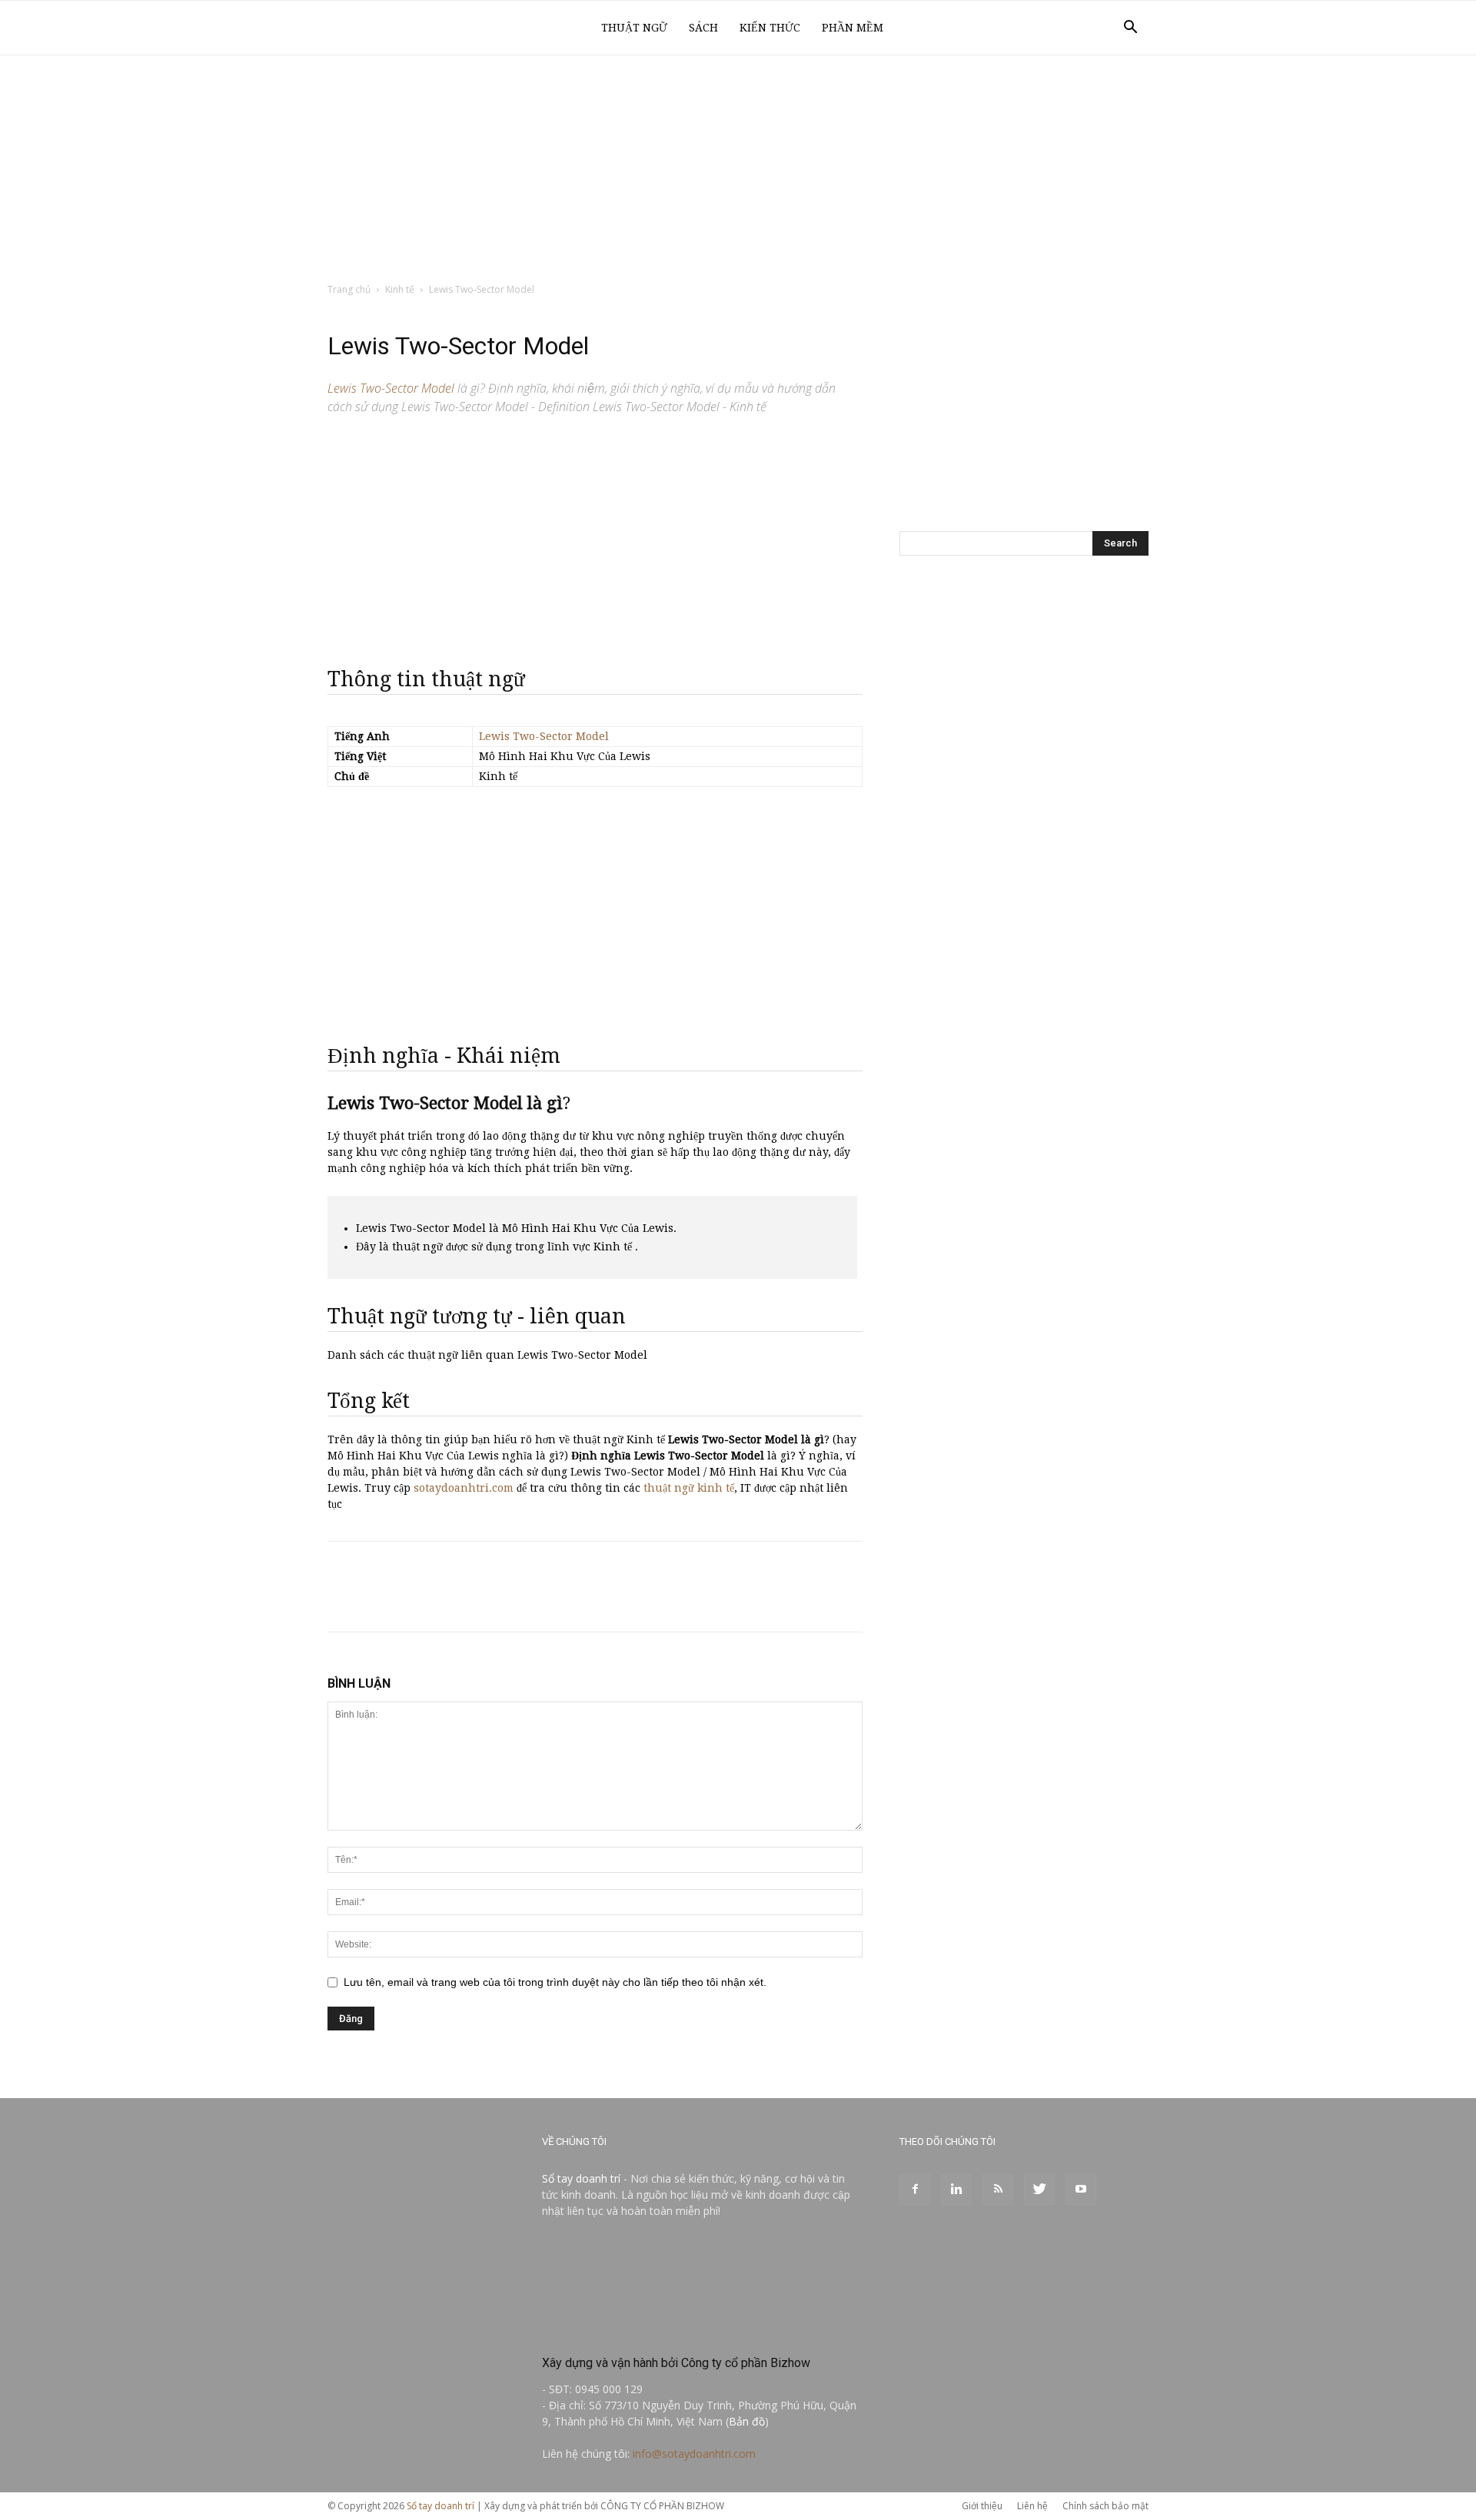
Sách (703, 28)
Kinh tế (400, 289)
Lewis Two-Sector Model (544, 736)
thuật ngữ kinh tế (689, 1488)
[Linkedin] (956, 2190)
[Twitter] (1039, 2190)
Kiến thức (770, 28)
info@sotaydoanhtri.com (694, 2454)
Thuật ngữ (634, 28)
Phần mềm (853, 28)
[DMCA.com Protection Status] (657, 2330)
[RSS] (998, 2190)
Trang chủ (349, 289)
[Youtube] (1081, 2190)
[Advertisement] (738, 170)
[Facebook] (915, 2190)
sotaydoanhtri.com (464, 1488)
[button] (1130, 29)
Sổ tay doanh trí (581, 2178)
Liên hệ (1032, 2506)
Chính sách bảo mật (1105, 2506)
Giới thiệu (982, 2506)
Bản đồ (747, 2421)
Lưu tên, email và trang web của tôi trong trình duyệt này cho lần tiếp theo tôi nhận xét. (555, 1982)
